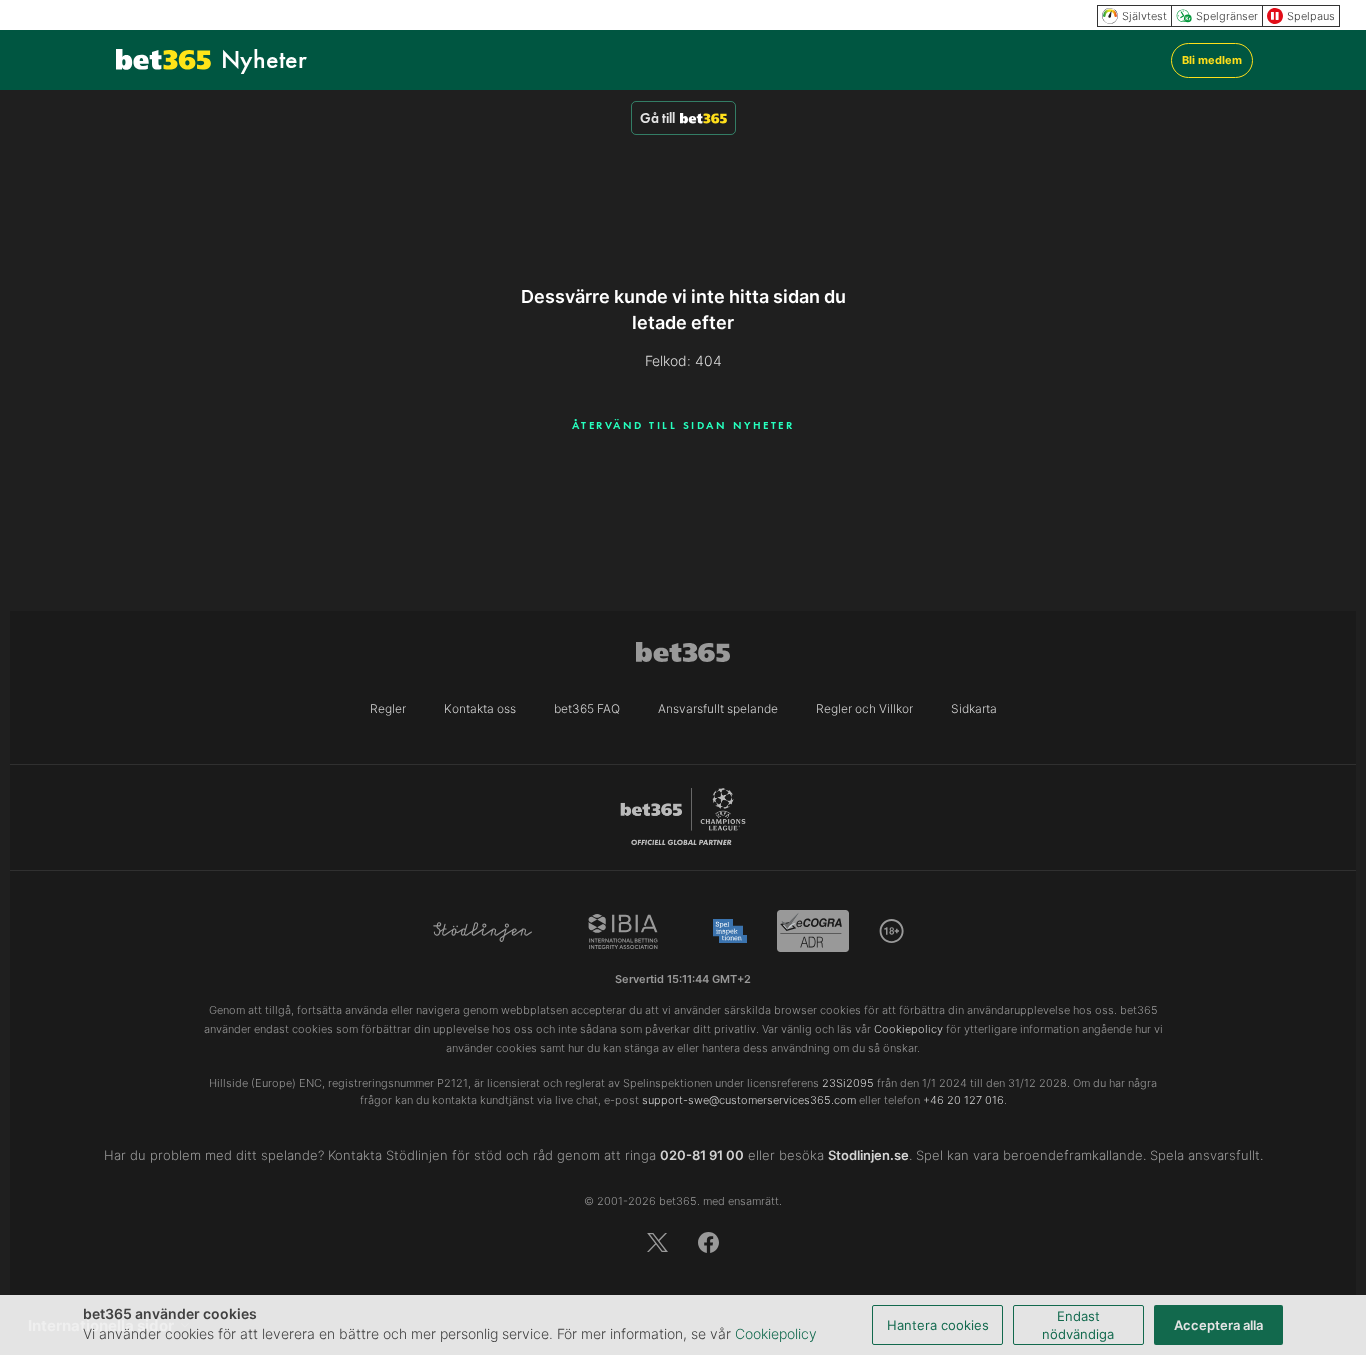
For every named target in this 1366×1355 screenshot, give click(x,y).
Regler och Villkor (864, 708)
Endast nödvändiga (1078, 1325)
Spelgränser (1227, 16)
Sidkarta (974, 708)
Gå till (657, 118)
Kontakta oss (480, 708)
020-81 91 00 (702, 1155)
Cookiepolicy (776, 1333)
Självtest (1144, 16)
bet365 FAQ (587, 708)
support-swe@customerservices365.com (749, 1100)
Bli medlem (1212, 60)
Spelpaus (1311, 16)
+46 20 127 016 (963, 1100)
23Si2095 (848, 1083)
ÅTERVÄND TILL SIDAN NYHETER (683, 425)
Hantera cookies (938, 1325)
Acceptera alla (1218, 1325)
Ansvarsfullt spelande (718, 708)
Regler (388, 708)
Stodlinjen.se (868, 1155)
